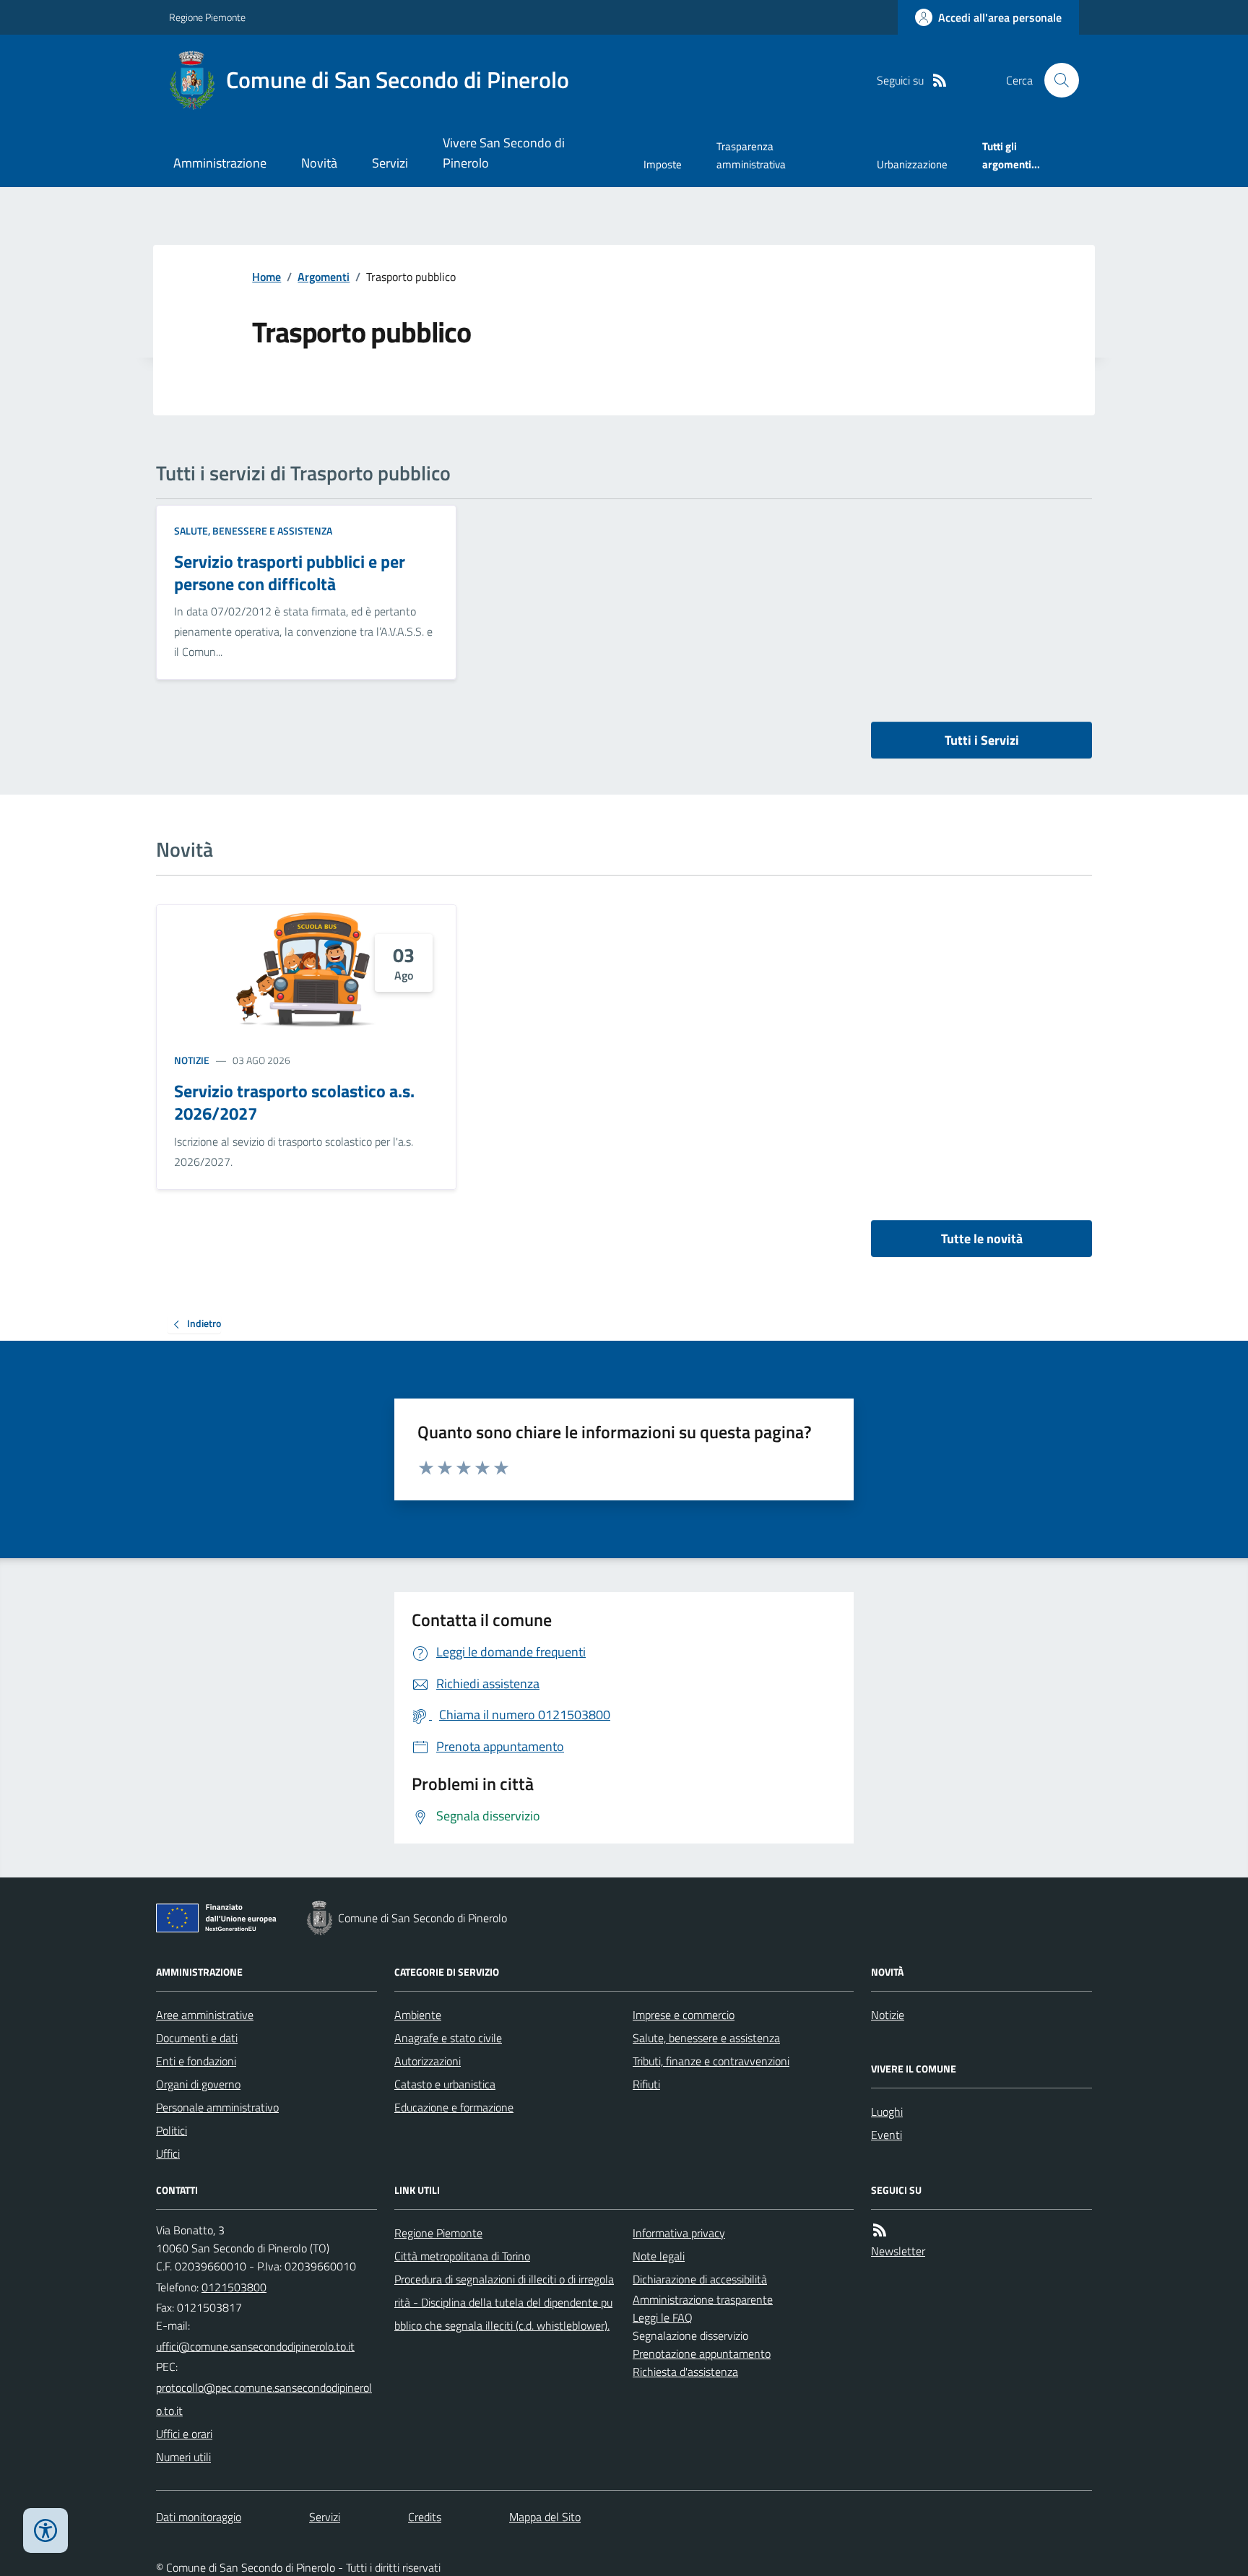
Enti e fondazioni (196, 2061)
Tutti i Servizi (982, 740)
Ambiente (418, 2015)
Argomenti (324, 277)
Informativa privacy (679, 2233)
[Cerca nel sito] (1056, 80)
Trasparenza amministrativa (751, 155)
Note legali (659, 2256)
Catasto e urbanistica (445, 2084)
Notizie (192, 1060)
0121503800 (234, 2287)
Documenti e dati (197, 2038)
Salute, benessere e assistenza (253, 531)
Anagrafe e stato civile (448, 2038)
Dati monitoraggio (199, 2517)
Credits (425, 2517)
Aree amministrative (205, 2015)
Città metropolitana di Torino (462, 2256)
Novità (319, 163)
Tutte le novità (982, 1239)
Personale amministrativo (217, 2107)
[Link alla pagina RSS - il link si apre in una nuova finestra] (940, 81)
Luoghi (887, 2112)
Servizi (390, 163)
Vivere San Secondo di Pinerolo (504, 153)
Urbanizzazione (912, 164)
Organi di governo (198, 2084)
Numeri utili (183, 2457)
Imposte (663, 164)
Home (266, 277)
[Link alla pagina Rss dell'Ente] (880, 2230)
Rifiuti (646, 2084)
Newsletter (898, 2251)
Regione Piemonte (207, 17)
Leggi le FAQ (663, 2317)
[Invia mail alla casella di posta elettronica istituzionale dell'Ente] (255, 2346)
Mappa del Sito (545, 2517)
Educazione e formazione (454, 2107)
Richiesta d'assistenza (685, 2372)
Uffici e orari (184, 2434)
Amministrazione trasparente (703, 2299)
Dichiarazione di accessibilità (700, 2279)
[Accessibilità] (45, 2530)
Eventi (887, 2135)
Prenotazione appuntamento (702, 2354)
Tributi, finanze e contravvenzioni (711, 2061)
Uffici (168, 2153)
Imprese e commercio (684, 2015)
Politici (172, 2130)
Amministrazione (220, 163)
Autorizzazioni (428, 2061)
